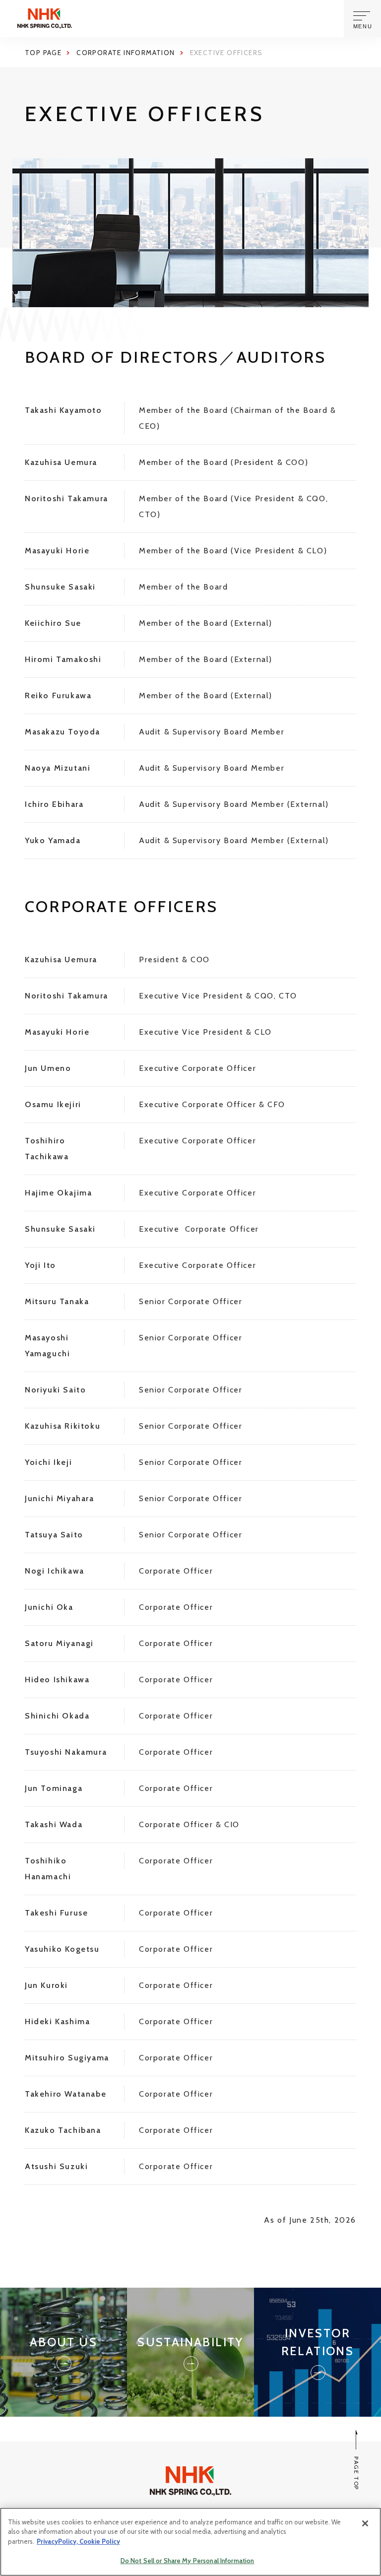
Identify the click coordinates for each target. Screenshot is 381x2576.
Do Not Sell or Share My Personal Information (188, 2561)
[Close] (365, 2523)
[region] (190, 2542)
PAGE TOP (356, 2473)
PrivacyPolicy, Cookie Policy (78, 2541)
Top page (43, 53)
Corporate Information (126, 53)
